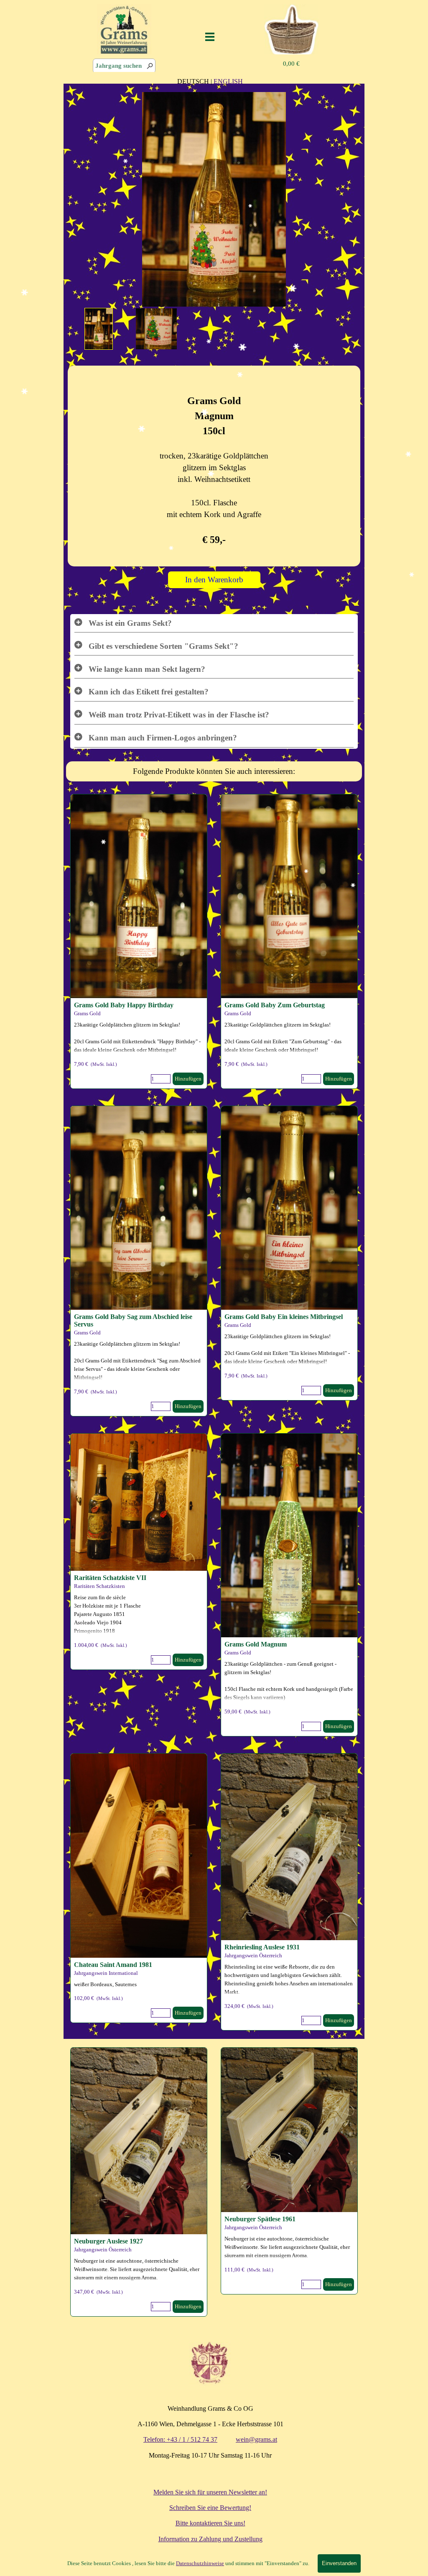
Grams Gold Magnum (256, 1644)
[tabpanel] (210, 81)
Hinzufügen (339, 1079)
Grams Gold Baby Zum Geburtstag (275, 1005)
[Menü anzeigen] (210, 37)
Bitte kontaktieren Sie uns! (210, 2523)
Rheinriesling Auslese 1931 (262, 1947)
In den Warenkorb (214, 580)
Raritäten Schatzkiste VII (110, 1578)
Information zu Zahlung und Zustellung (210, 2539)
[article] (289, 941)
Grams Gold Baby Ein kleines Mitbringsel (284, 1317)
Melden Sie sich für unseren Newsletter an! (210, 2492)
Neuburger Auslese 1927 (108, 2241)
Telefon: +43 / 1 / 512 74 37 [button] (180, 2439)
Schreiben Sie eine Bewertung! (210, 2508)
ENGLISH (228, 81)
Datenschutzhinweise (200, 2563)
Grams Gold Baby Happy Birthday (124, 1005)
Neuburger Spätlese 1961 (260, 2219)
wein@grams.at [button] (256, 2439)
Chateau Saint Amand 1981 (113, 1965)
